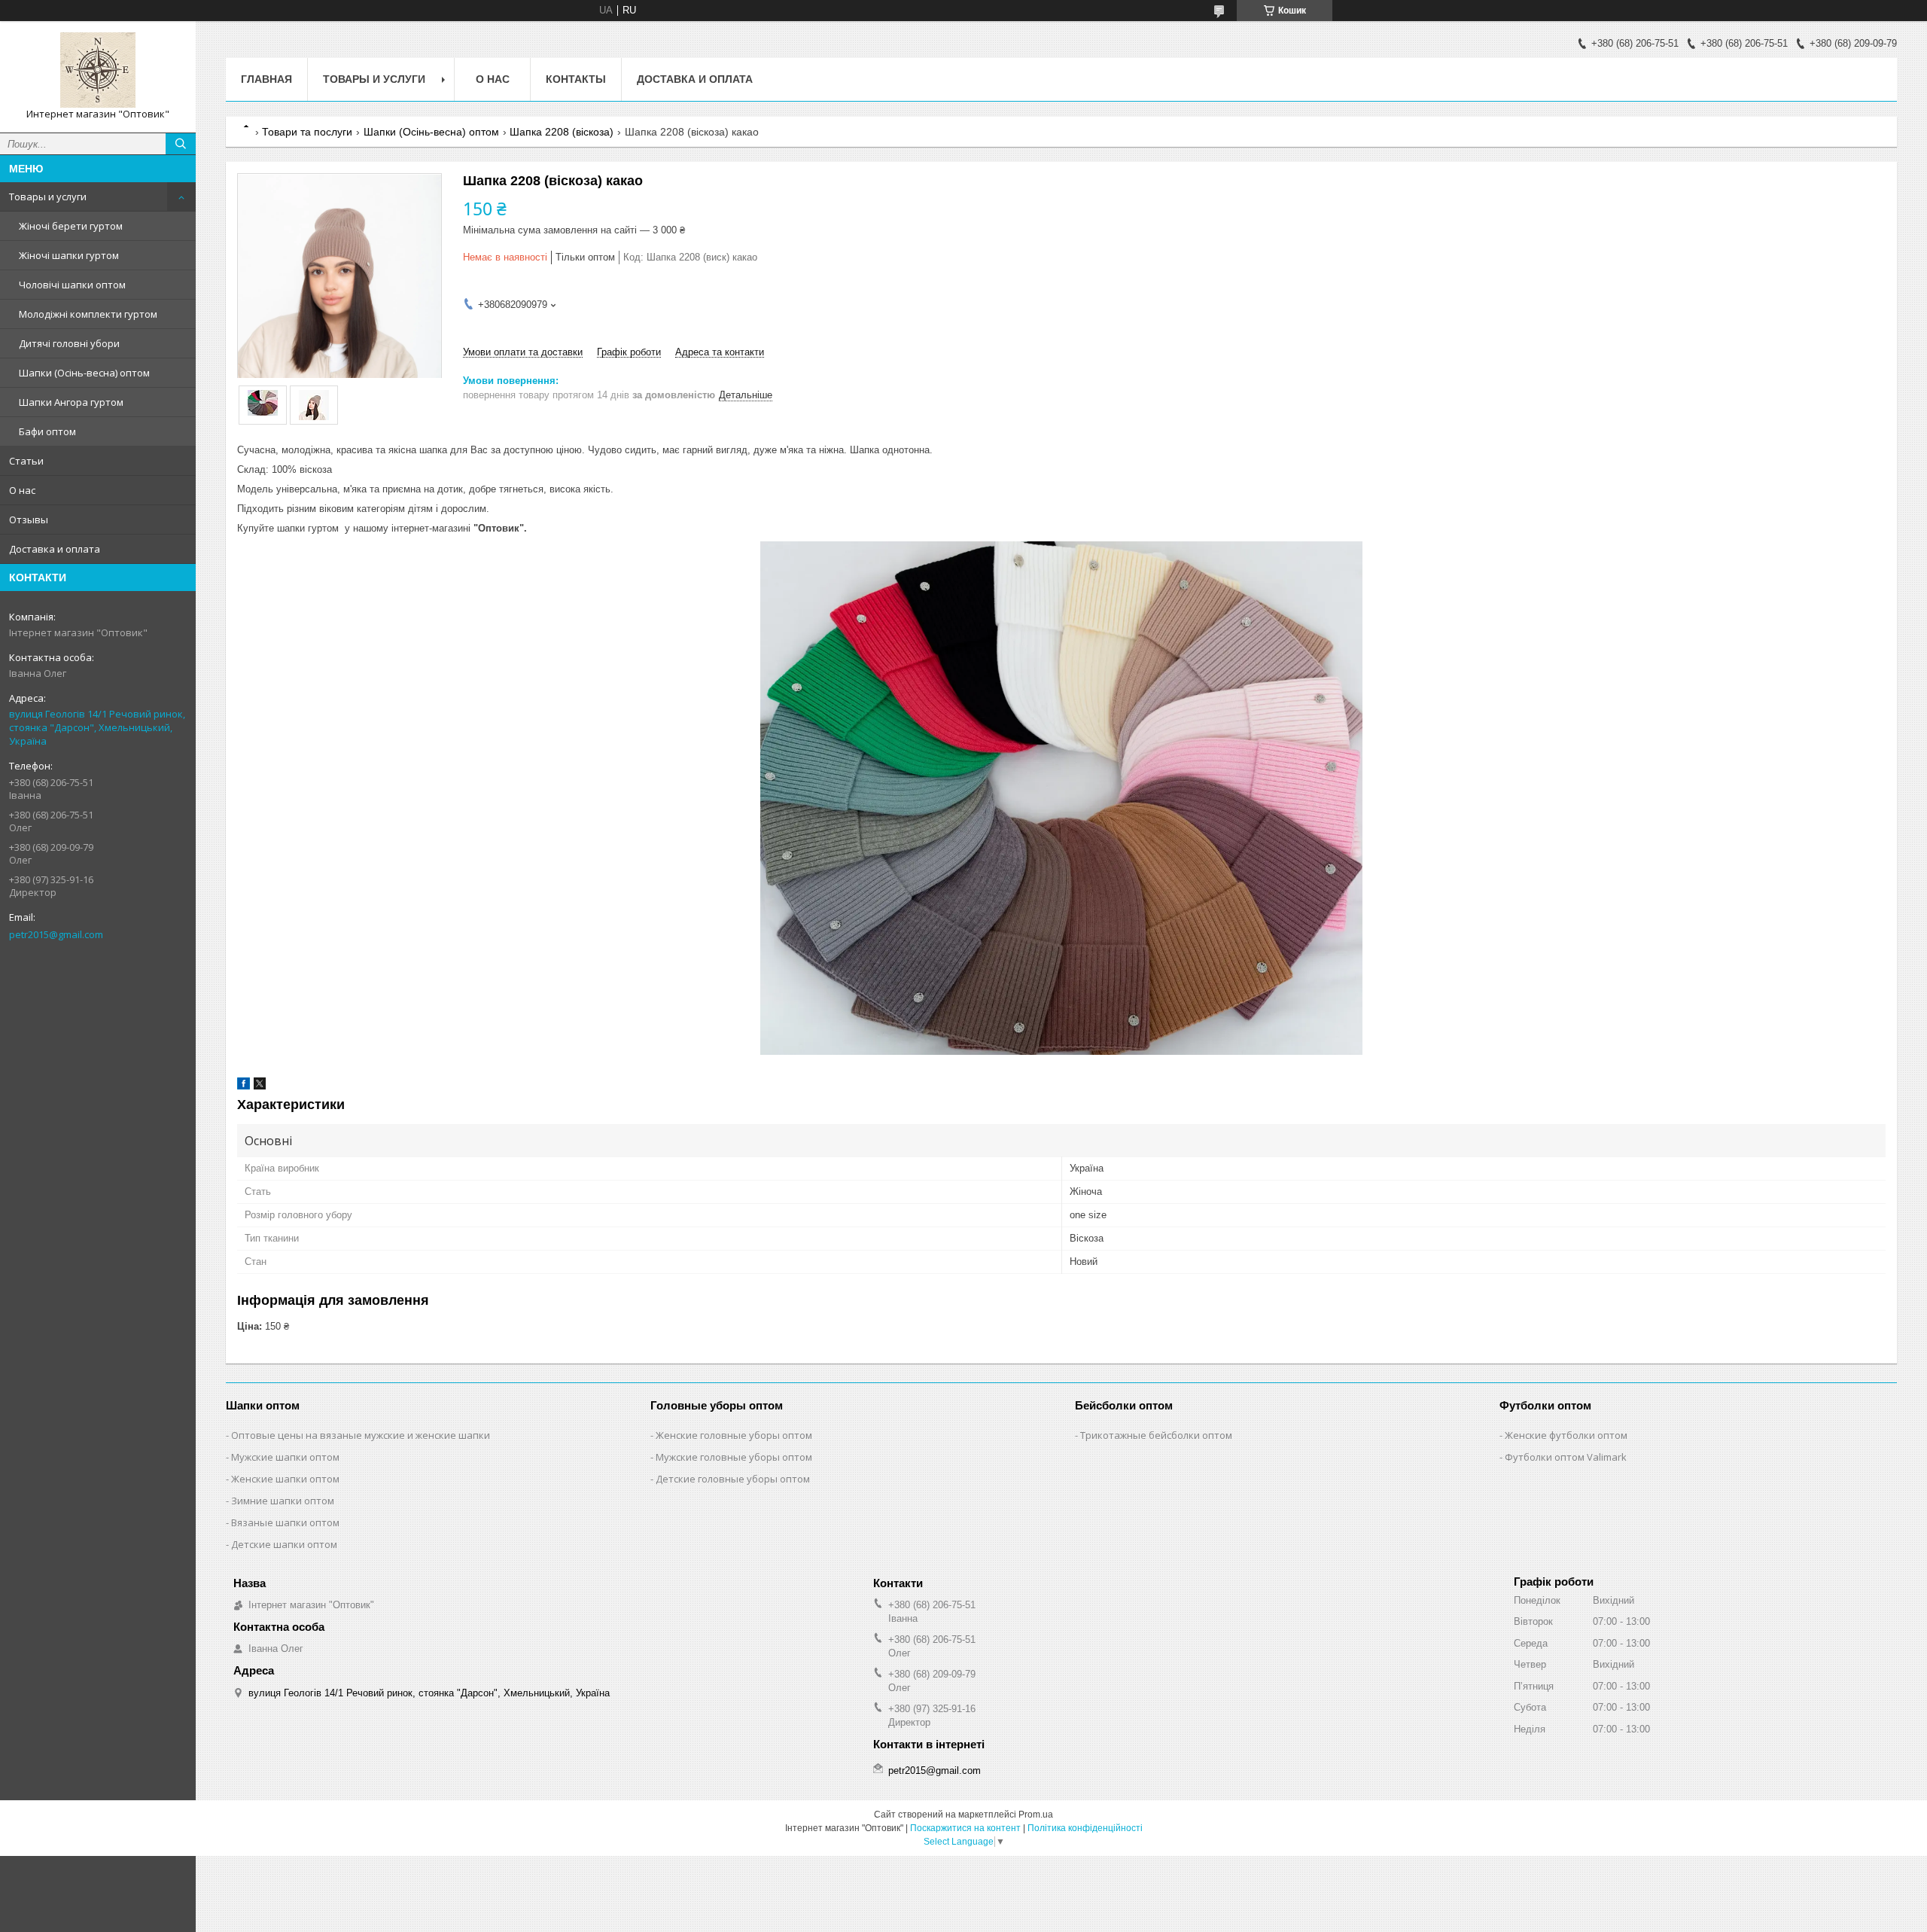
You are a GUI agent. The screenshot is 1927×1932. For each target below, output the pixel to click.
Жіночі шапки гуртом (69, 255)
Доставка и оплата (55, 549)
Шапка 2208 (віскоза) (562, 132)
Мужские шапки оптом (285, 1457)
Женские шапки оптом (285, 1479)
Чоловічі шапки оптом (72, 285)
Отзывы (29, 520)
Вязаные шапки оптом (285, 1522)
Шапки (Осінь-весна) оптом (84, 373)
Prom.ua (1036, 1815)
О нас (22, 490)
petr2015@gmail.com (56, 934)
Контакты (576, 79)
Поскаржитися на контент (965, 1828)
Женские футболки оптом (1566, 1435)
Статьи (26, 461)
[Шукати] (181, 144)
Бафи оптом (47, 431)
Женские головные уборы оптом (734, 1435)
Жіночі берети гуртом (71, 226)
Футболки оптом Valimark (1566, 1457)
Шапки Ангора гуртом (71, 402)
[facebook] (244, 1086)
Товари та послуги (307, 132)
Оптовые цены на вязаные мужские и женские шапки (361, 1435)
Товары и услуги (48, 197)
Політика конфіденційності (1085, 1828)
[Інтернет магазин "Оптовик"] (98, 70)
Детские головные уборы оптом (733, 1479)
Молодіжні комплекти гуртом (88, 314)
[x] (260, 1086)
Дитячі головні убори (69, 343)
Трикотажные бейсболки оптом (1156, 1435)
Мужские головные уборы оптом (734, 1457)
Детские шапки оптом (284, 1544)
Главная (266, 79)
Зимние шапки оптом (283, 1501)
